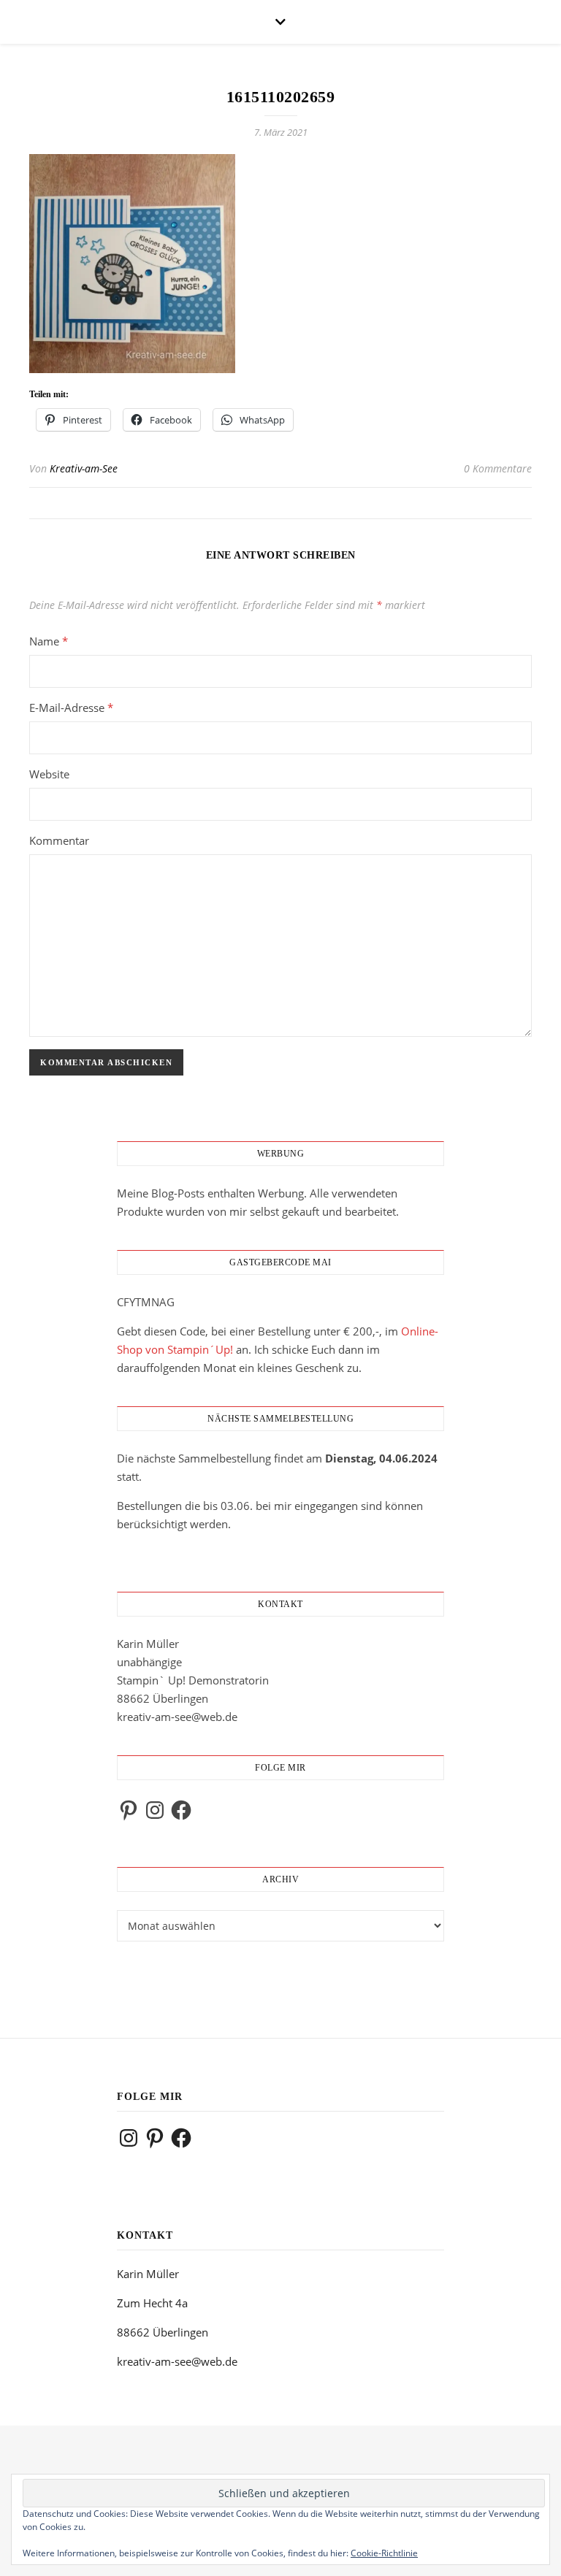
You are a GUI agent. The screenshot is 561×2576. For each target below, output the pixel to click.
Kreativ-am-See (84, 468)
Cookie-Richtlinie (384, 2553)
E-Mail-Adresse (71, 708)
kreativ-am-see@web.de (177, 1717)
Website (49, 774)
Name (49, 641)
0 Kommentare (498, 468)
